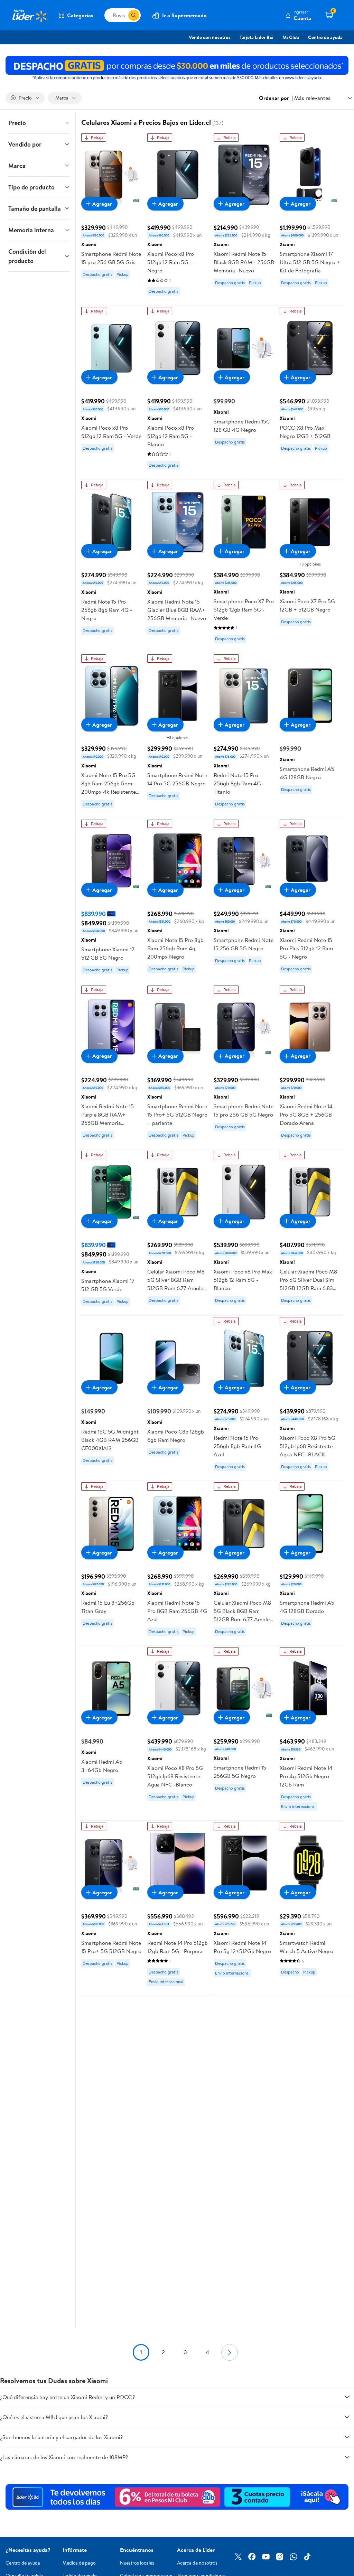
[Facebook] (252, 2557)
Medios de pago (79, 2563)
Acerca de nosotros (197, 2563)
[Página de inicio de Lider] (29, 15)
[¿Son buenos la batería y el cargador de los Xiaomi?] (347, 2437)
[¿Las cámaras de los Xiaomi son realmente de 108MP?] (347, 2457)
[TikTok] (307, 2557)
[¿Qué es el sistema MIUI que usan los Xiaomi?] (347, 2417)
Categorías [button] (80, 15)
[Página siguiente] (230, 2352)
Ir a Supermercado (184, 15)
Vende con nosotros (210, 37)
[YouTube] (266, 2557)
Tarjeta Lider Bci (257, 37)
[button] (298, 15)
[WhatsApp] (294, 2557)
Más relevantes (312, 98)
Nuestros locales (137, 2563)
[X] (238, 2557)
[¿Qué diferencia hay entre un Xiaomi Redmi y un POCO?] (347, 2397)
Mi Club (291, 37)
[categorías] (134, 15)
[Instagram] (280, 2557)
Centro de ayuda (325, 37)
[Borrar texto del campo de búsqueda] (123, 15)
